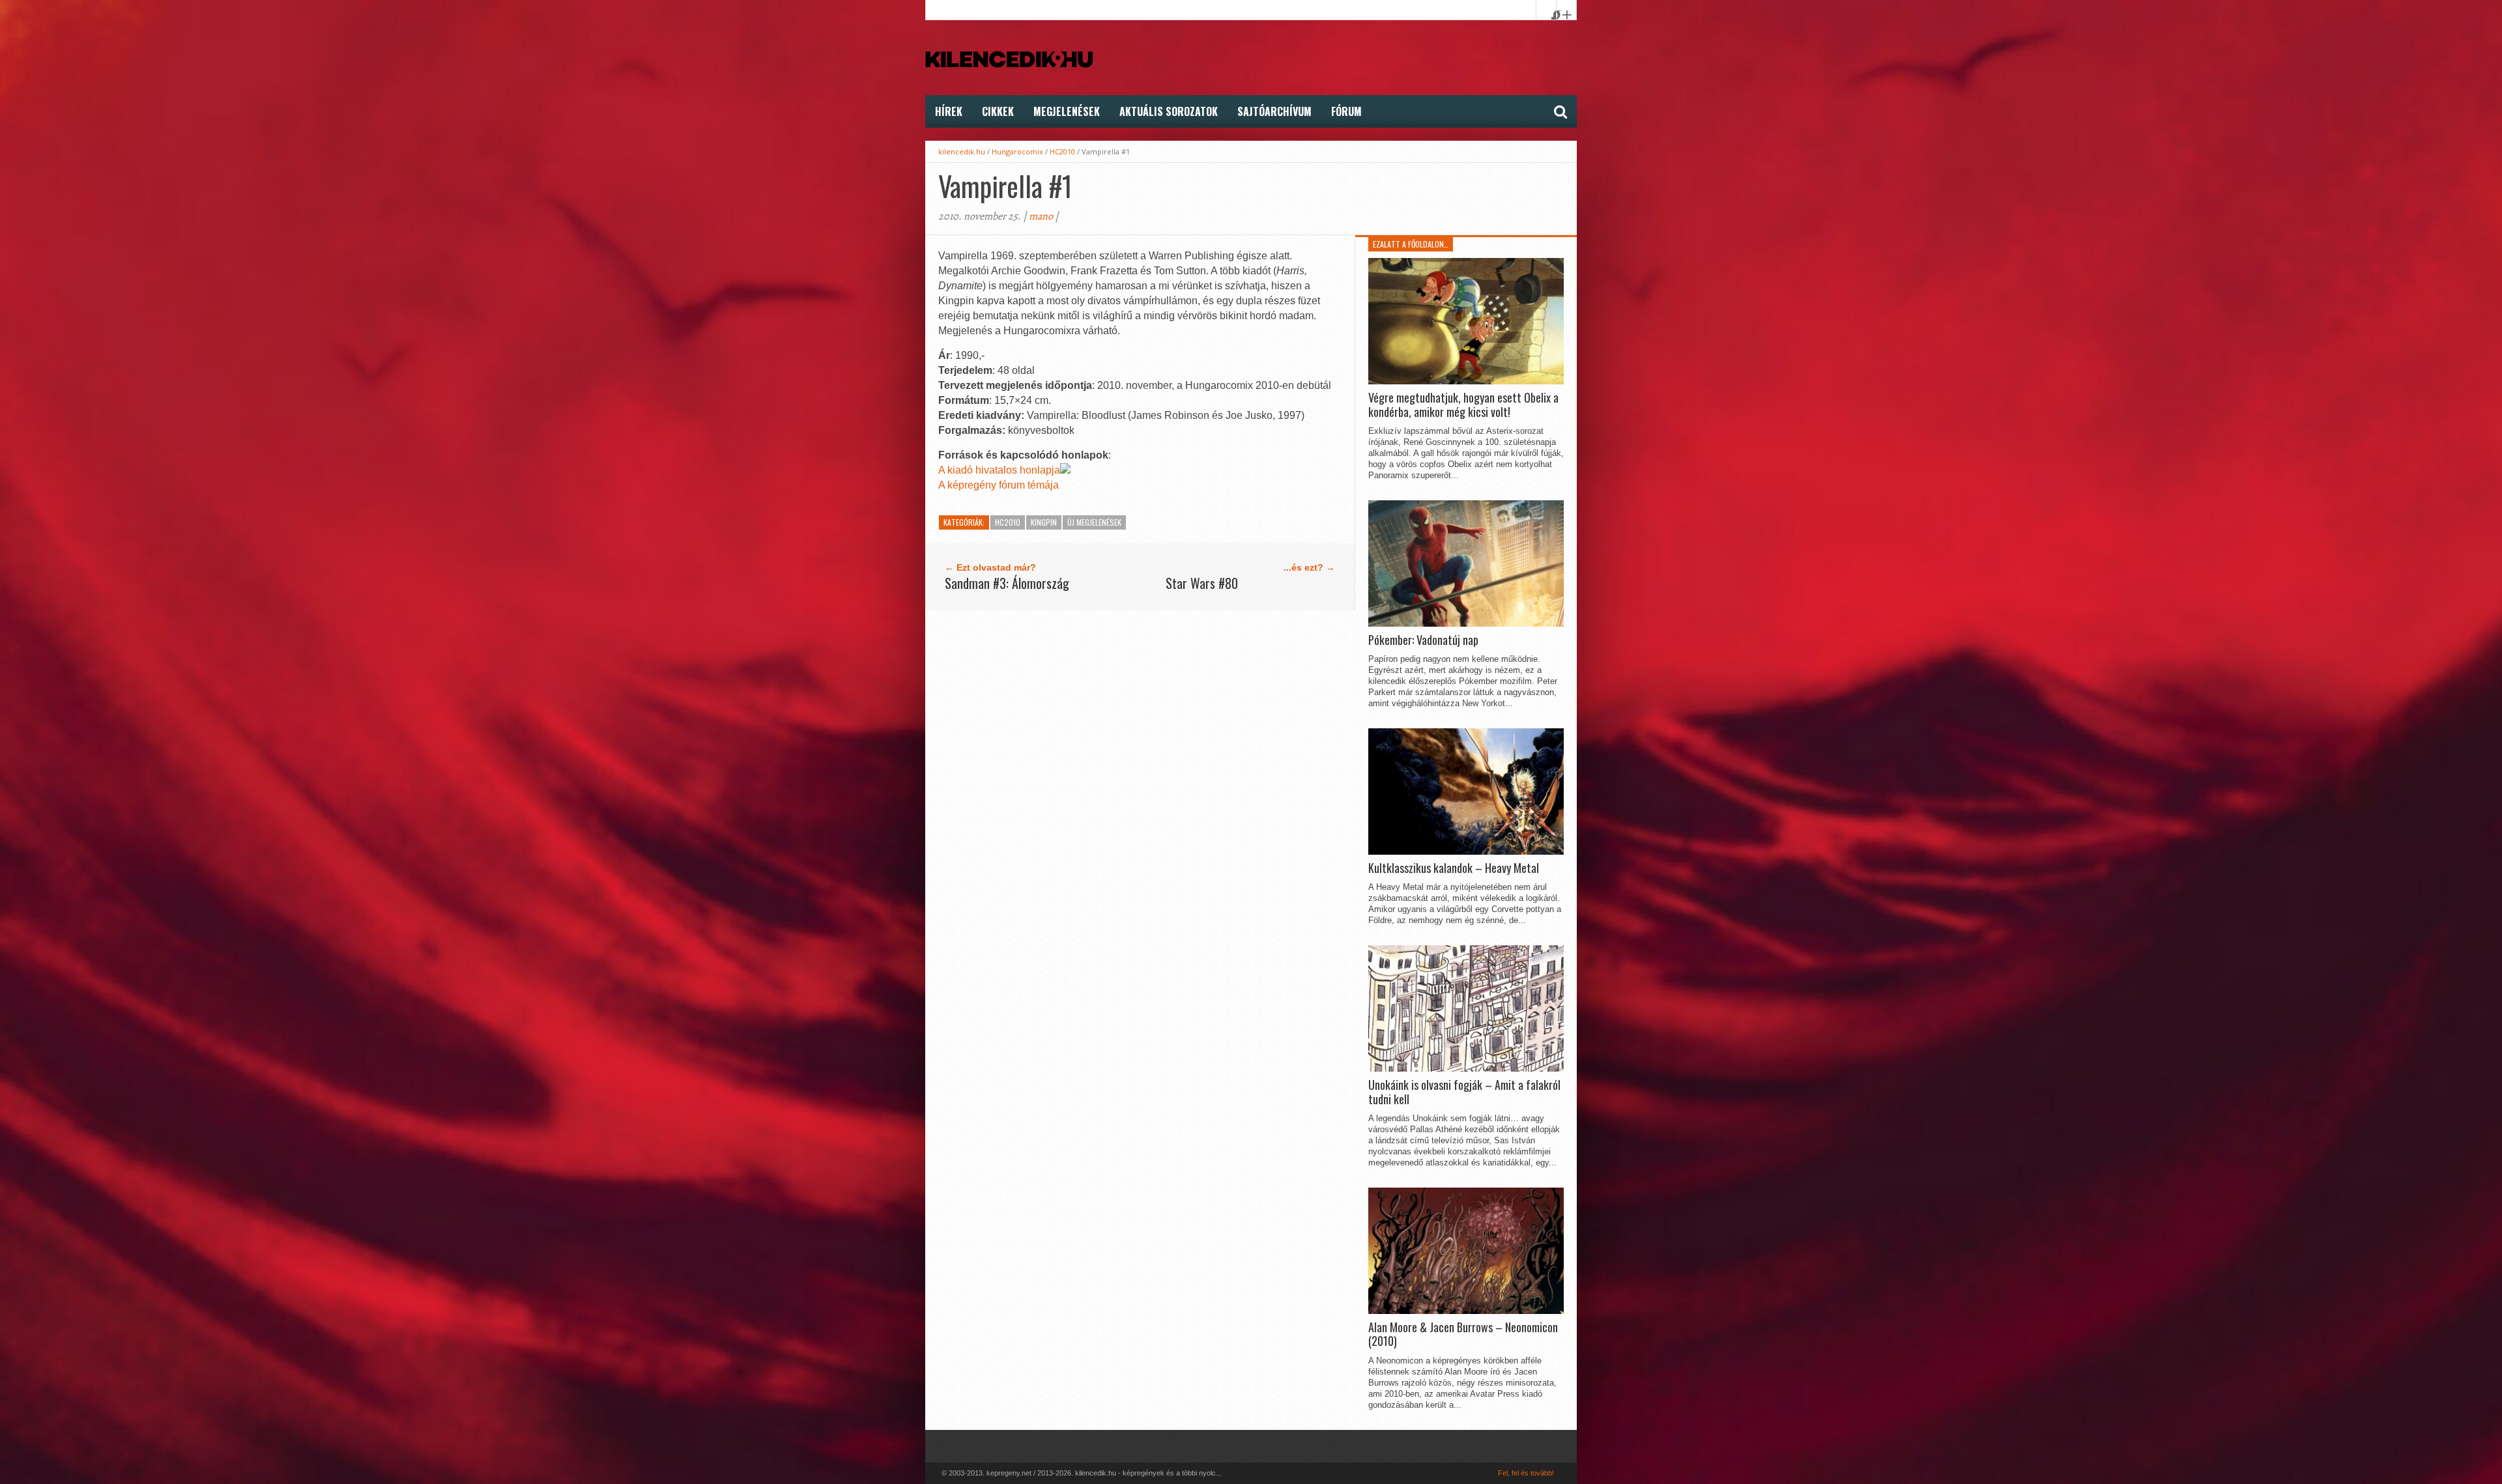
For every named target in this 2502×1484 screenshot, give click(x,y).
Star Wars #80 (1202, 583)
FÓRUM (1346, 111)
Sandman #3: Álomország (1007, 583)
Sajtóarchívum (1274, 111)
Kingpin (1044, 522)
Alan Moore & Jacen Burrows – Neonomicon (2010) (1463, 1334)
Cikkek (998, 111)
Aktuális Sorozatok (1169, 111)
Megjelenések (1067, 111)
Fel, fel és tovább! (1526, 1473)
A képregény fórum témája (999, 485)
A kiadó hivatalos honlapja (999, 470)
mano (1041, 216)
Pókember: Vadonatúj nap (1423, 640)
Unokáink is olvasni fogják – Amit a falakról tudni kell (1464, 1092)
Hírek (949, 111)
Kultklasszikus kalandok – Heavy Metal (1454, 868)
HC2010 (1062, 151)
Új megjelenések (1094, 522)
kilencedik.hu (962, 151)
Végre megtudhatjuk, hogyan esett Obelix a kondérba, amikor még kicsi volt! (1463, 405)
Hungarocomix (1017, 151)
